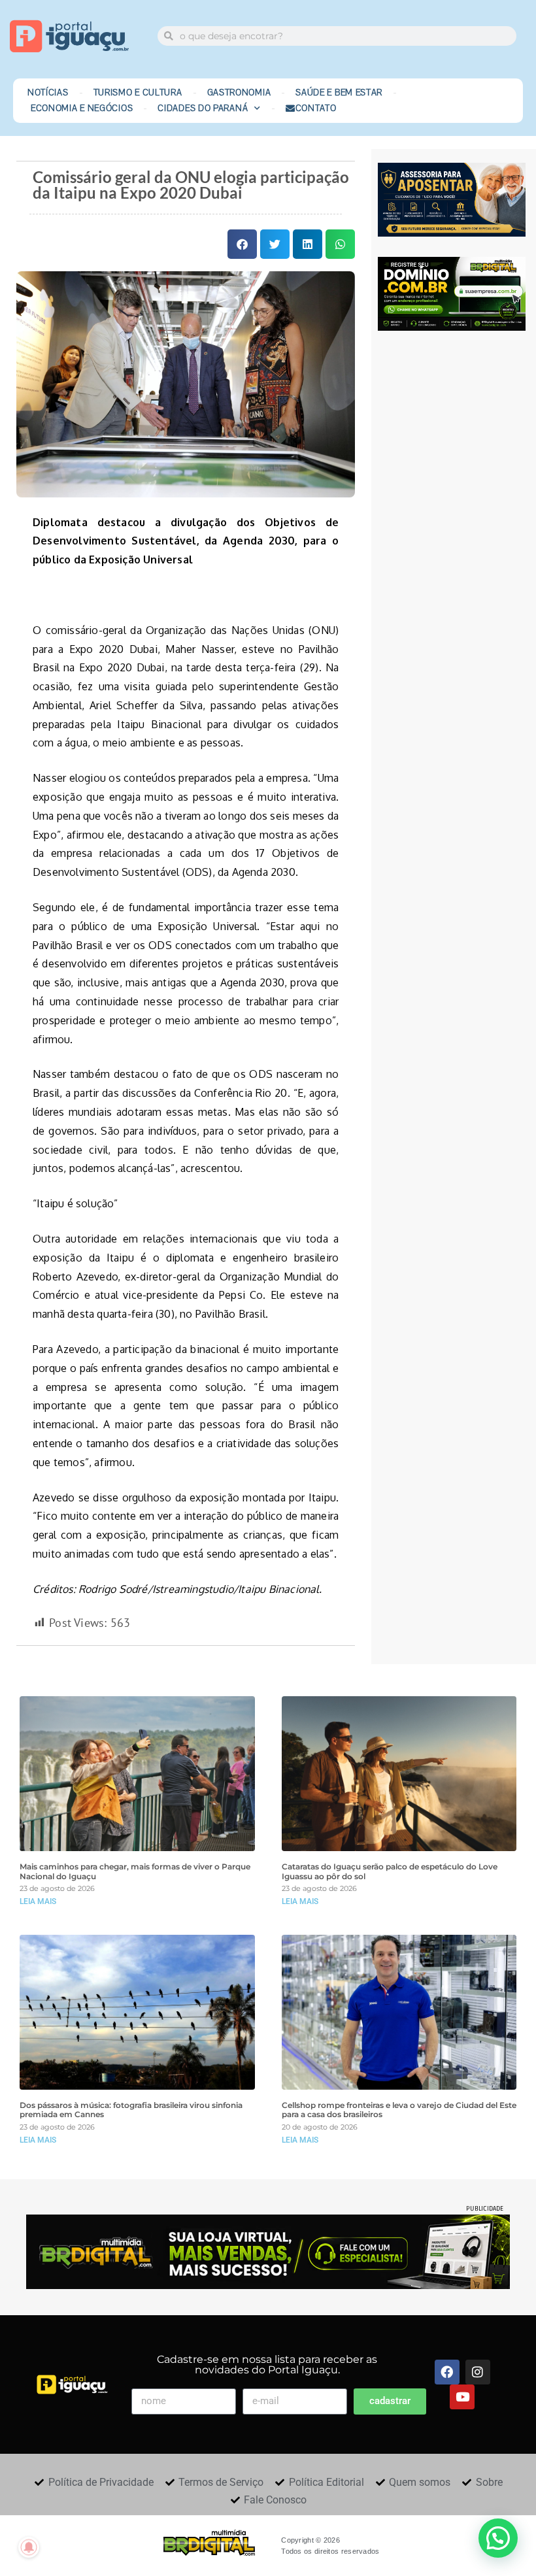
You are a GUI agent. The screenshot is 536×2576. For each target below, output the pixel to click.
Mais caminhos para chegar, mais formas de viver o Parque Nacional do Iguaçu (135, 1871)
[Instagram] (478, 2372)
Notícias (48, 93)
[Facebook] (447, 2372)
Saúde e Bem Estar (339, 93)
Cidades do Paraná (203, 109)
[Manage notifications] (29, 2547)
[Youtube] (462, 2397)
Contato (316, 109)
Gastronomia (239, 93)
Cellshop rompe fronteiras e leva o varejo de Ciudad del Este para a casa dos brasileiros (399, 2110)
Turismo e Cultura (138, 93)
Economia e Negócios (82, 109)
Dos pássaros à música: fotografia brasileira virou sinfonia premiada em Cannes (131, 2110)
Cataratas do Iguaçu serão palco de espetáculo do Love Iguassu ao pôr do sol (390, 1871)
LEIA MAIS (38, 1901)
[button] (242, 244)
